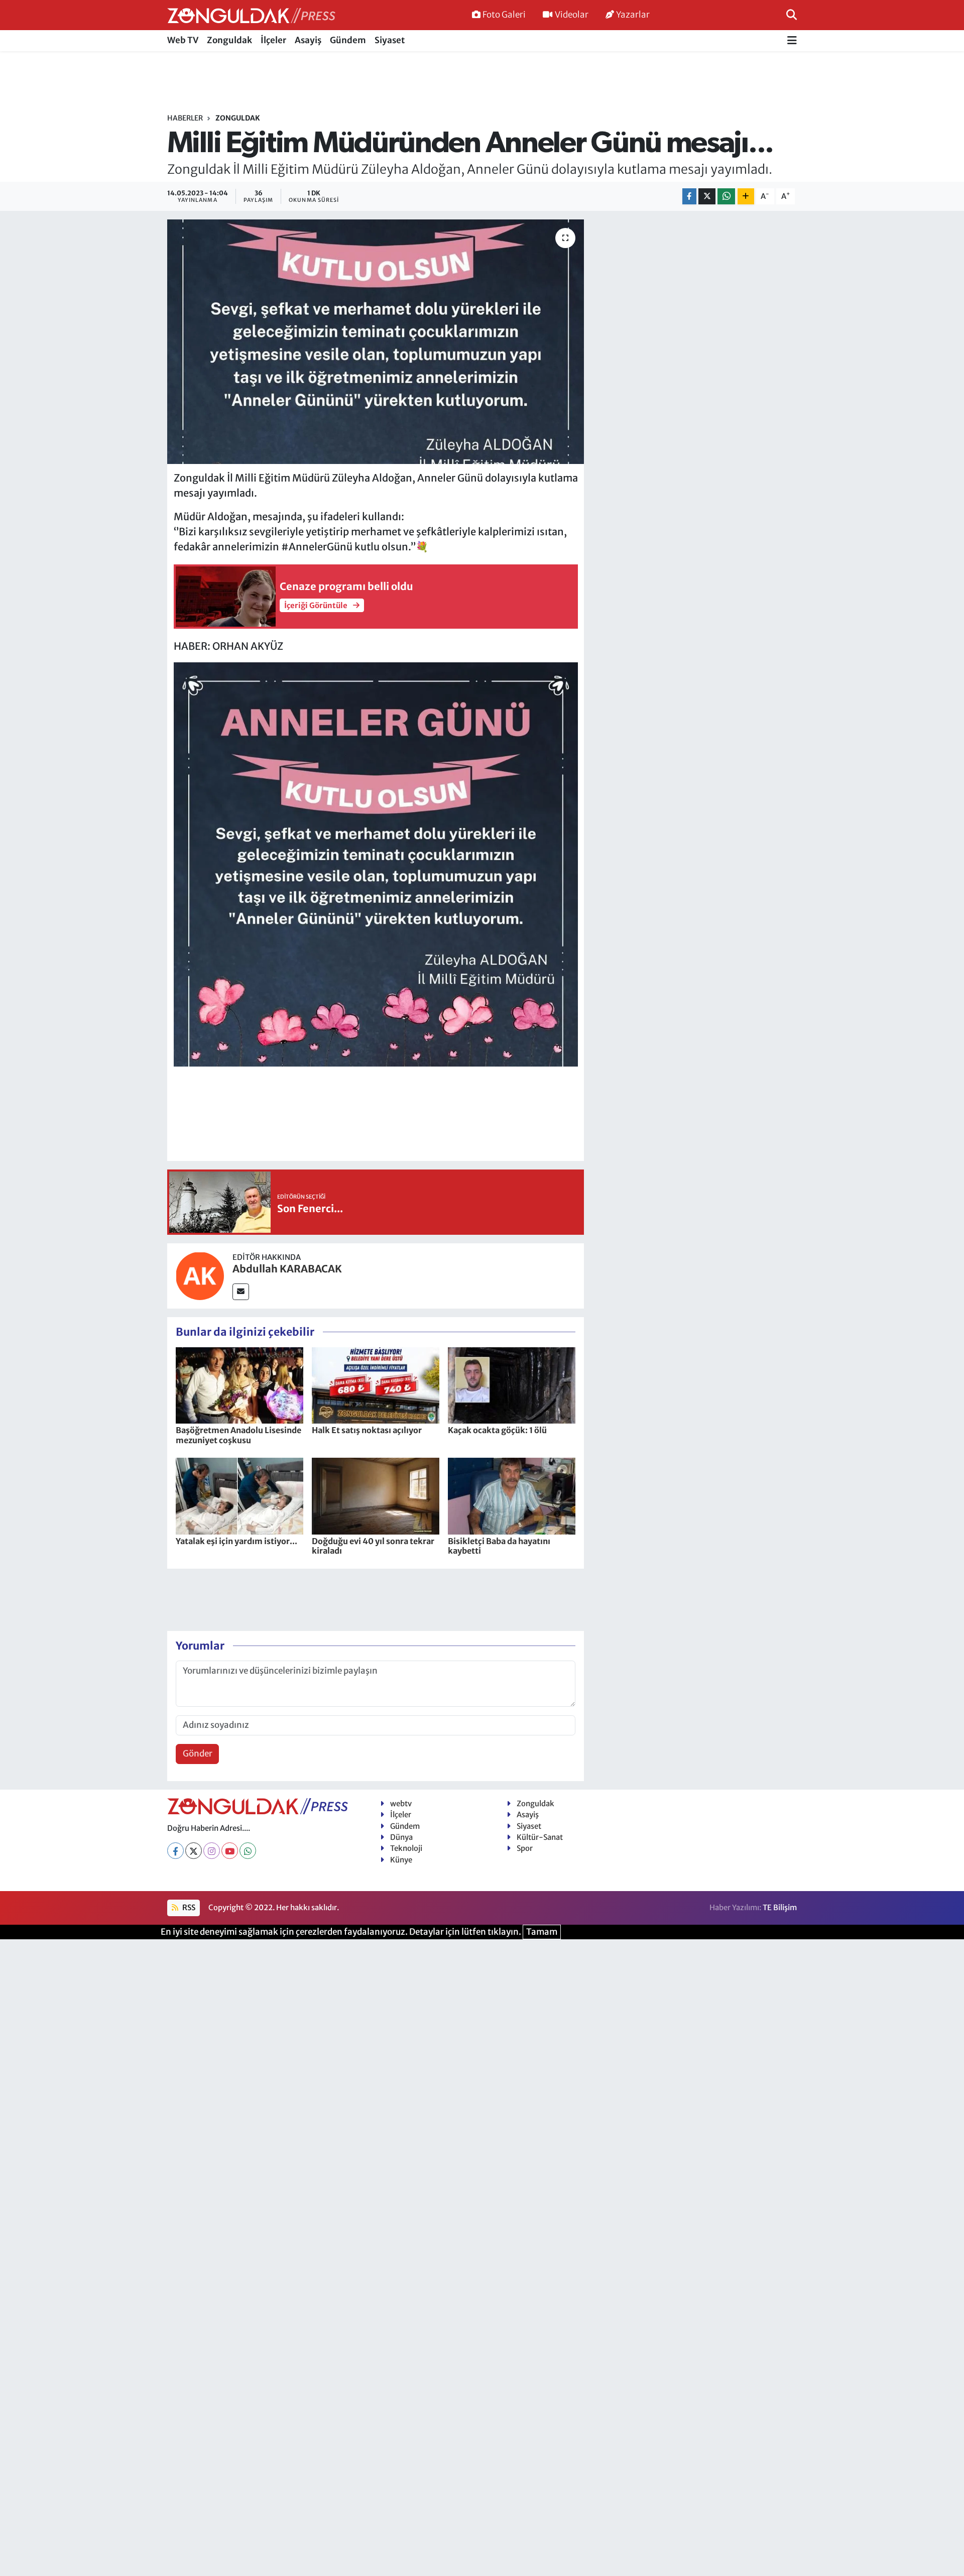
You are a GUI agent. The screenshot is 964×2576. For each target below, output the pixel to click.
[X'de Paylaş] (707, 197)
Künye (401, 1860)
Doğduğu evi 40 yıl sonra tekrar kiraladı (373, 1546)
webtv (401, 1803)
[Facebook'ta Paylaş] (689, 197)
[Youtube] (230, 1851)
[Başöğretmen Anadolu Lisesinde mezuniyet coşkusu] (239, 1385)
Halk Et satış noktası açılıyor (367, 1430)
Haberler (185, 118)
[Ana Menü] (792, 41)
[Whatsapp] (248, 1851)
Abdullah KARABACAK (287, 1269)
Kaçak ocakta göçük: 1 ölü (497, 1430)
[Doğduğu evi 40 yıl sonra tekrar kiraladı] (376, 1495)
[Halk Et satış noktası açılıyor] (376, 1385)
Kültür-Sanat (540, 1837)
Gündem (348, 40)
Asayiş (308, 40)
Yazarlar (633, 15)
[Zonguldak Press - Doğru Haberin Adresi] (251, 15)
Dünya (401, 1837)
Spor (525, 1848)
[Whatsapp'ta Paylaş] (726, 197)
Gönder (198, 1753)
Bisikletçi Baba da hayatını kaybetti (499, 1546)
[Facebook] (175, 1851)
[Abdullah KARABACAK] (200, 1275)
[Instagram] (212, 1851)
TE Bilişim (780, 1907)
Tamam (542, 1932)
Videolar (572, 15)
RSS (188, 1907)
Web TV (183, 40)
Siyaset (390, 40)
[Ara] (792, 15)
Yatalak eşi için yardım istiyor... (236, 1541)
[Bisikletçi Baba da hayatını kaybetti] (512, 1495)
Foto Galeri (504, 15)
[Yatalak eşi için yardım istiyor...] (239, 1495)
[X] (194, 1851)
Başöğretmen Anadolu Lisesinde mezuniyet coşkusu (238, 1435)
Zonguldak (229, 40)
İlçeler (273, 40)
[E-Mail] (241, 1292)
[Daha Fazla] (746, 197)
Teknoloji (406, 1848)
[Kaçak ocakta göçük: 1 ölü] (512, 1385)
